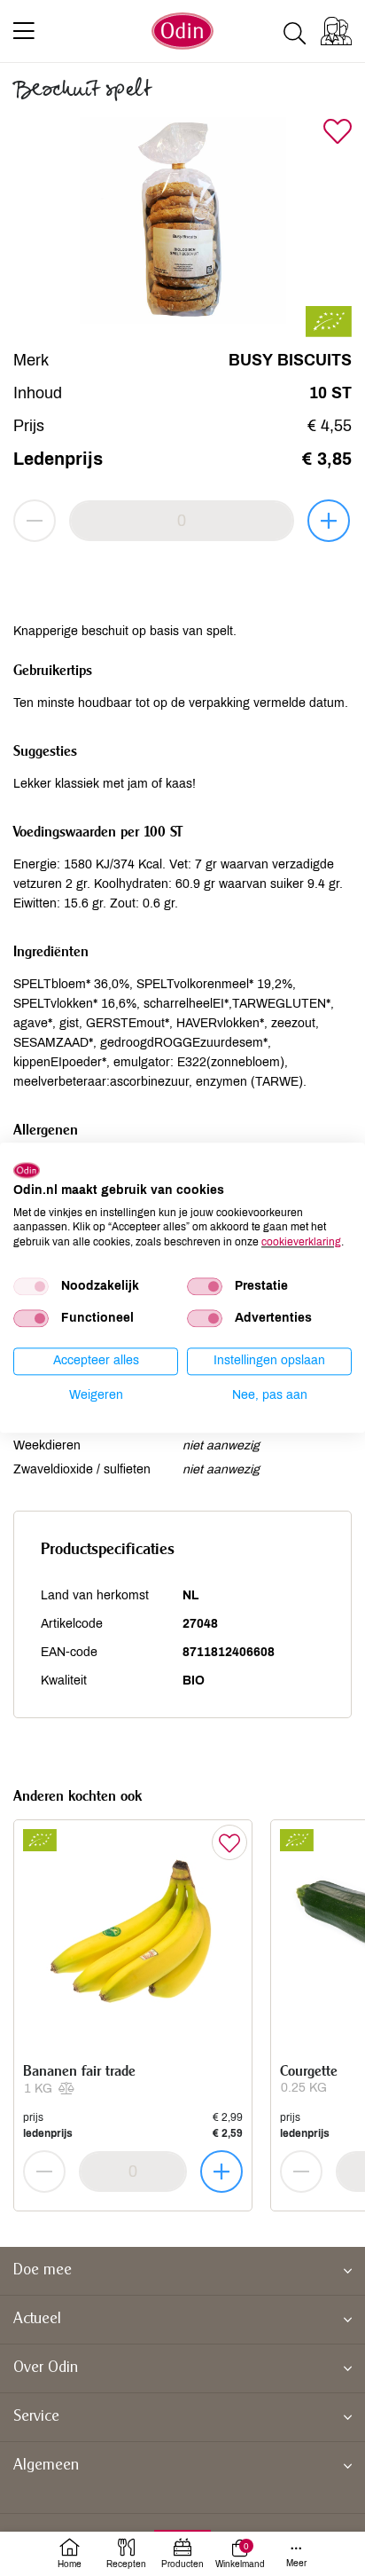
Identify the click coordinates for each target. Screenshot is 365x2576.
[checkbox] (31, 1286)
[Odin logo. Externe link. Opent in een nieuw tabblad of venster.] (27, 1170)
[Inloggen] (336, 31)
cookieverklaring (301, 1242)
